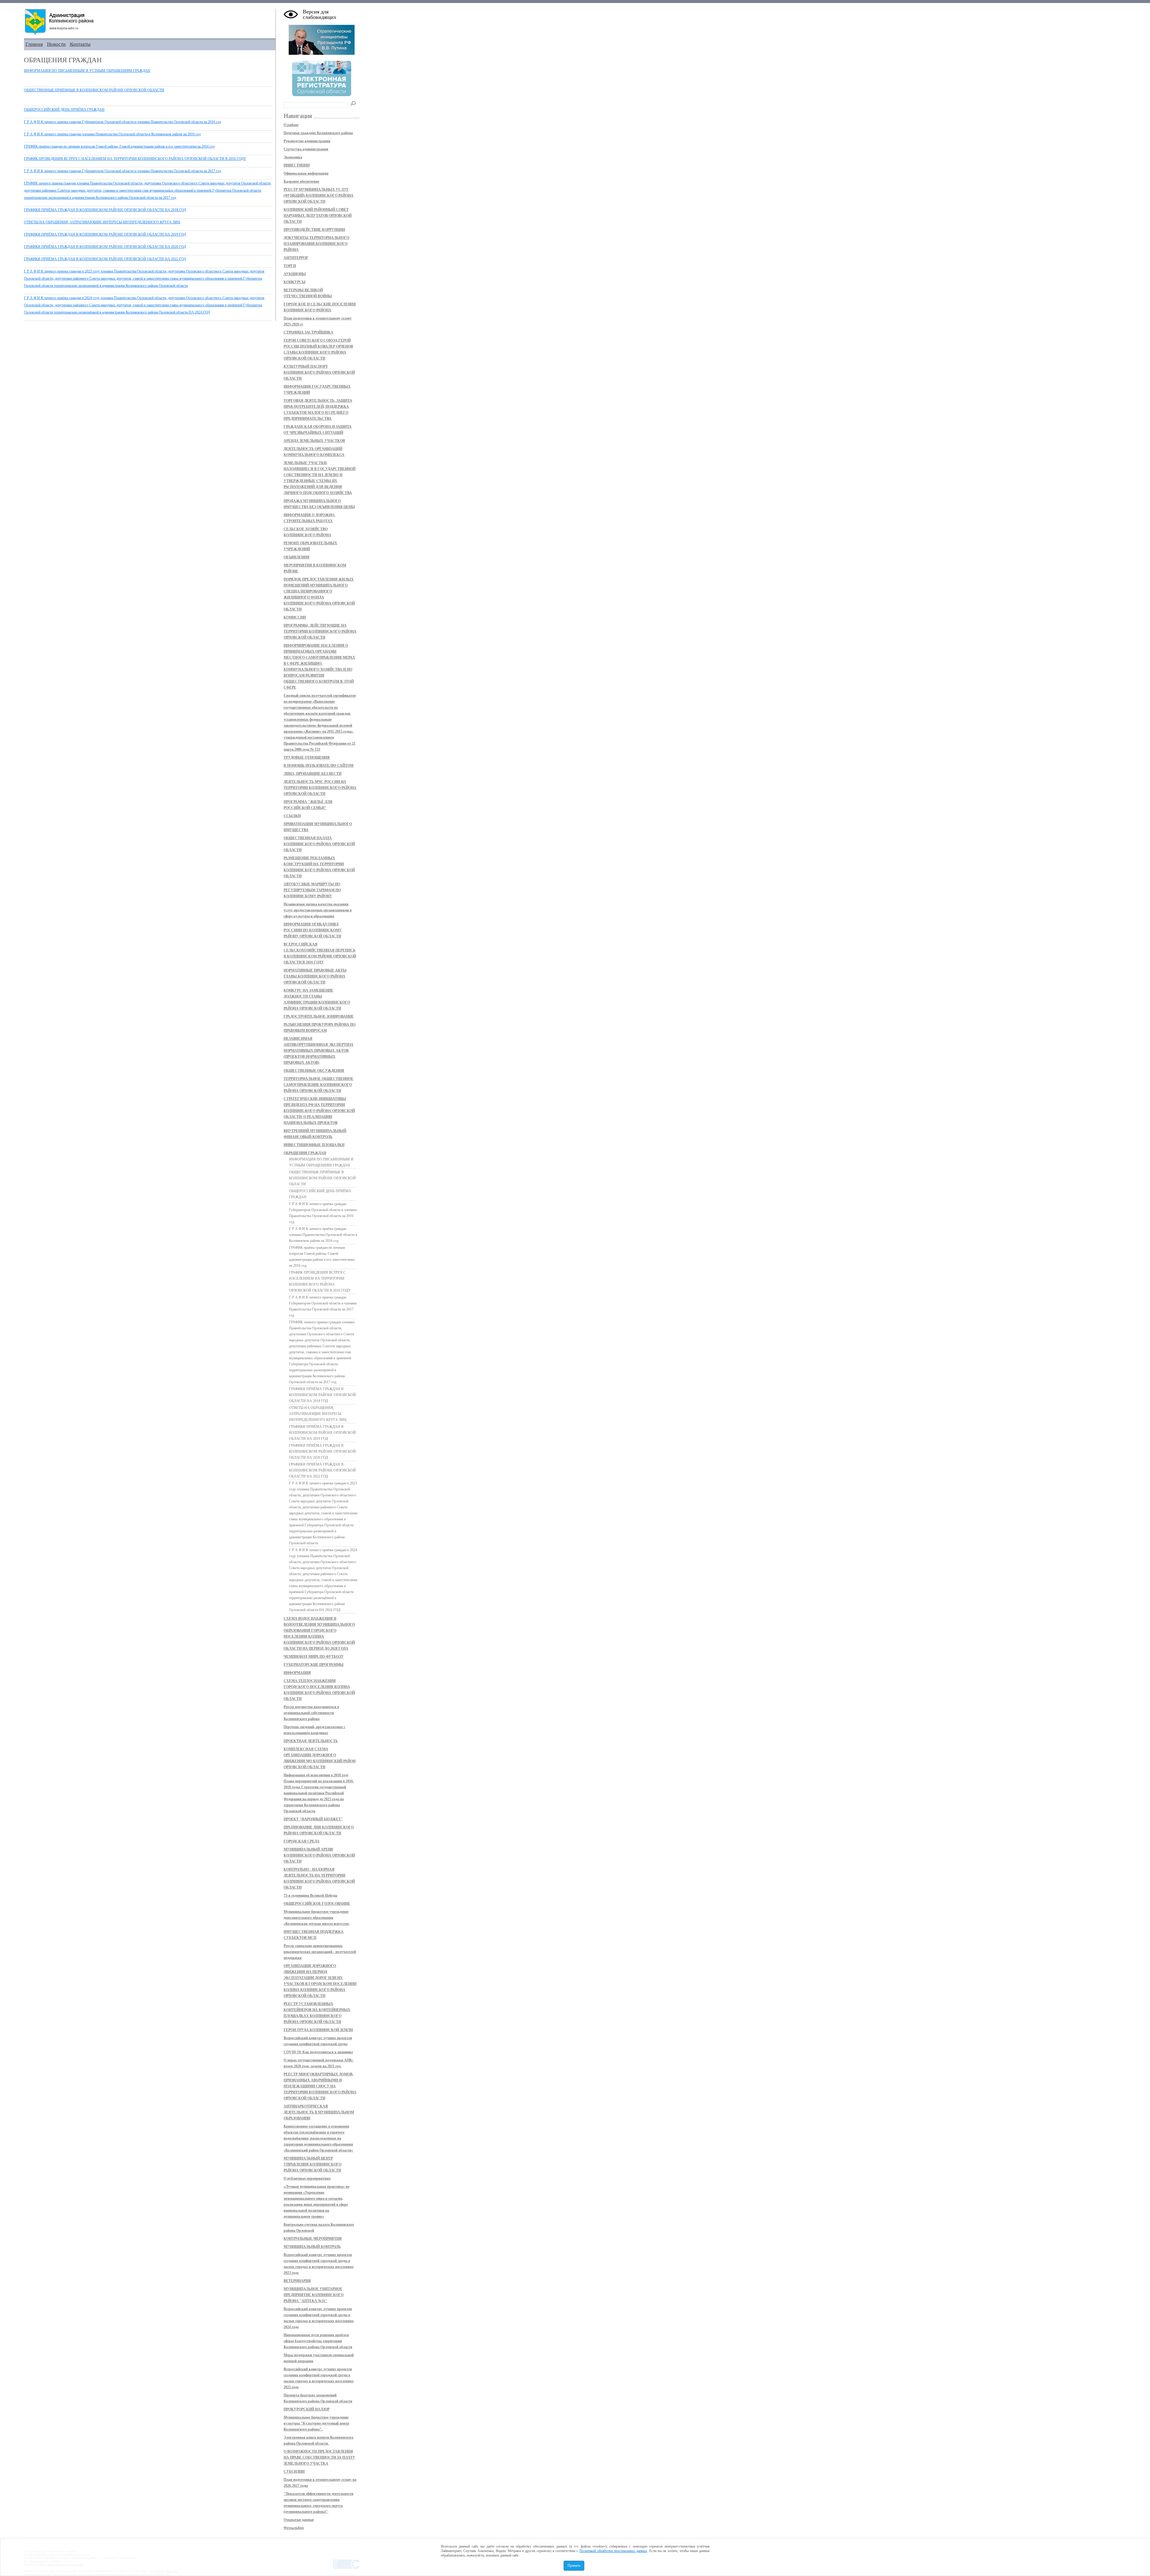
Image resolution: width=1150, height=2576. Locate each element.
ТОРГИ (290, 266)
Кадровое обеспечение (301, 181)
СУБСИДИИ (294, 2472)
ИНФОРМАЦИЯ (297, 1673)
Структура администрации (306, 149)
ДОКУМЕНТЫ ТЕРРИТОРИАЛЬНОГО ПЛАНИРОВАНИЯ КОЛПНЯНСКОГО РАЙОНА (316, 244)
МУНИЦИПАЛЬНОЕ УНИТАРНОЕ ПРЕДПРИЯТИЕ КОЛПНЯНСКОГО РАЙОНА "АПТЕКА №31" (314, 2295)
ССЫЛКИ (292, 816)
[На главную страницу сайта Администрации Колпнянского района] (150, 22)
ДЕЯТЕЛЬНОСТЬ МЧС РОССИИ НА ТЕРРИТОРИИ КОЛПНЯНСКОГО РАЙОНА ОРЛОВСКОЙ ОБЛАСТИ (320, 788)
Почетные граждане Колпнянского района (318, 133)
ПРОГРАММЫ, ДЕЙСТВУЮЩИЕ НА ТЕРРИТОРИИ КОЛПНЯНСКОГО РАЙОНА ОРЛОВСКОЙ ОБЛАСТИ (320, 631)
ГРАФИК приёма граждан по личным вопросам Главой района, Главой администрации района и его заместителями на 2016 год (119, 146)
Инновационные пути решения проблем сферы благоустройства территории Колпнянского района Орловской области (318, 2341)
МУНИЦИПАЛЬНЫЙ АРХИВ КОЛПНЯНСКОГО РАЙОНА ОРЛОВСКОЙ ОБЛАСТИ (319, 1855)
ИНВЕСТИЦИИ (297, 165)
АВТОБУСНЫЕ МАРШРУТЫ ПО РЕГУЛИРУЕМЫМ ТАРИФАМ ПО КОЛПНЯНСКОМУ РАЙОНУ (312, 890)
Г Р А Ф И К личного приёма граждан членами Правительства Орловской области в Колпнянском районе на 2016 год (112, 134)
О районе (291, 125)
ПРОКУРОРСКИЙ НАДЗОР (307, 2409)
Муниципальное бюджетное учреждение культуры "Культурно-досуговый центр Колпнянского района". (316, 2423)
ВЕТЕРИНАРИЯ (297, 2281)
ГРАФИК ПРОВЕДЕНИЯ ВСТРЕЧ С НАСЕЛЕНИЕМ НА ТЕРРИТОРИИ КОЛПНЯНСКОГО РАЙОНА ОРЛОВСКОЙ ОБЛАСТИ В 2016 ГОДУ (135, 159)
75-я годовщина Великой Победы (310, 1895)
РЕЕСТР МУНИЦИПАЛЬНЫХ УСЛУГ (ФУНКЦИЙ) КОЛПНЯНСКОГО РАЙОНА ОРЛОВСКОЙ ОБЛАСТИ (318, 196)
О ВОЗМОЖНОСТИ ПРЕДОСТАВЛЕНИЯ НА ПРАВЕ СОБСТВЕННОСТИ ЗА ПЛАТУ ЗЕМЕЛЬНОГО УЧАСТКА (319, 2457)
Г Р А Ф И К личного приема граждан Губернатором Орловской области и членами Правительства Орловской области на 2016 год (122, 122)
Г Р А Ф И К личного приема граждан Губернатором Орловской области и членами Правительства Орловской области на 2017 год (122, 171)
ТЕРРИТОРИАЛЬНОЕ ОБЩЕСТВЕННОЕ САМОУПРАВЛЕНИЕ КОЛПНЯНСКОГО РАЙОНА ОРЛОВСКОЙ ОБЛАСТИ (318, 1085)
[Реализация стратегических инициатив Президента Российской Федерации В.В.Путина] (322, 54)
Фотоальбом (294, 2528)
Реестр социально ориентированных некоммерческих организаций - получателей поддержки (320, 1952)
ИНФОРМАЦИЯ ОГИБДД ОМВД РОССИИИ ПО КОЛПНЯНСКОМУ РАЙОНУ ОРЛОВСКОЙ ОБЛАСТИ (313, 930)
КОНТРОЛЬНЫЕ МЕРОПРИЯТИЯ (313, 2239)
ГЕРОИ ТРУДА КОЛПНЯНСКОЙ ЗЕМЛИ (318, 2030)
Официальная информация (306, 173)
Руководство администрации (307, 141)
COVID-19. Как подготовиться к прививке (318, 2052)
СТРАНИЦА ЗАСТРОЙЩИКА (308, 332)
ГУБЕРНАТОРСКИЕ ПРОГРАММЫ (314, 1665)
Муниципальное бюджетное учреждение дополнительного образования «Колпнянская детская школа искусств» (317, 1918)
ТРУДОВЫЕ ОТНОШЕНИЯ (307, 757)
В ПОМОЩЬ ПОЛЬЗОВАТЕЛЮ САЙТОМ (318, 766)
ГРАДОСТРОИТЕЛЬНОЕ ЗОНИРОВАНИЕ (319, 1016)
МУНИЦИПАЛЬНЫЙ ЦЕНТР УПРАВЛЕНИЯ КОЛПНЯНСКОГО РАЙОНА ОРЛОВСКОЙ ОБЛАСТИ (313, 2164)
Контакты (80, 44)
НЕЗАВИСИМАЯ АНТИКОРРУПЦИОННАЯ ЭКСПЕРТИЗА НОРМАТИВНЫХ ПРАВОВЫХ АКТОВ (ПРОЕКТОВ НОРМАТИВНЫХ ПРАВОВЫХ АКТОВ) (318, 1051)
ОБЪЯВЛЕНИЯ (296, 557)
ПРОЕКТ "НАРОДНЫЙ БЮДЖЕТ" (313, 1819)
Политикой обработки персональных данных (613, 2551)
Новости (56, 44)
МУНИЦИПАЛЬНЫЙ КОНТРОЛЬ (312, 2247)
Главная (34, 44)
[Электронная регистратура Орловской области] (322, 95)
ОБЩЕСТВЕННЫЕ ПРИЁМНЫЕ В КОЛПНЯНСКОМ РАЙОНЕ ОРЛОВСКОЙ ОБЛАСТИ (94, 90)
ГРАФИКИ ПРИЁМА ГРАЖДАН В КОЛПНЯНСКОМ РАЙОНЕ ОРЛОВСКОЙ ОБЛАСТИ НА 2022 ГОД (105, 259)
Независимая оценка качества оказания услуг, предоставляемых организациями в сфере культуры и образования (318, 910)
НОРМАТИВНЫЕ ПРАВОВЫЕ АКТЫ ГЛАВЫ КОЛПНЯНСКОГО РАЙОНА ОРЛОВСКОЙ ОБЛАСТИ (315, 976)
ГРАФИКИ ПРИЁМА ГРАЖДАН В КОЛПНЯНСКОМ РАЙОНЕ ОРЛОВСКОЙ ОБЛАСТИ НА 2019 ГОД (105, 234)
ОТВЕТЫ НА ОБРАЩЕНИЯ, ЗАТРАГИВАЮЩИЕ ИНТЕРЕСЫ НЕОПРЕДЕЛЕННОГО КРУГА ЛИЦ (102, 222)
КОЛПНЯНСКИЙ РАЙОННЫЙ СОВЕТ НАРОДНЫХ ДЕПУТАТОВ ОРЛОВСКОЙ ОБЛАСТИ (318, 216)
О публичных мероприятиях (307, 2178)
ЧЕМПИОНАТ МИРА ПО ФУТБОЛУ (314, 1657)
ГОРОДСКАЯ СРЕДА (302, 1841)
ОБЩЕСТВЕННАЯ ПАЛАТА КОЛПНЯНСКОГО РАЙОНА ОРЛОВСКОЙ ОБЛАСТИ (319, 844)
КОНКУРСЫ (295, 282)
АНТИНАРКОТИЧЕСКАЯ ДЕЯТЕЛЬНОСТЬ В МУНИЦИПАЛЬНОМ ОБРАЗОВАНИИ (319, 2112)
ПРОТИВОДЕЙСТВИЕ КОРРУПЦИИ (314, 230)
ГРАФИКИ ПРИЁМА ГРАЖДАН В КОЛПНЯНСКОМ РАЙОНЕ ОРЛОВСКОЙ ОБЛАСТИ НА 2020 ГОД (105, 247)
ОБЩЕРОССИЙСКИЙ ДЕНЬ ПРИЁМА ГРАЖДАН (64, 110)
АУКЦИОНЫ (295, 274)
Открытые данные (299, 2520)
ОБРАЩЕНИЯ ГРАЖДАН (305, 1153)
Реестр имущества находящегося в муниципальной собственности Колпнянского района (311, 1713)
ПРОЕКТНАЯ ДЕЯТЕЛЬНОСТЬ (311, 1741)
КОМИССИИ (295, 617)
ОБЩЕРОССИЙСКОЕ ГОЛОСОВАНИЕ (317, 1904)
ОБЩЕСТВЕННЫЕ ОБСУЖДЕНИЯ (314, 1071)
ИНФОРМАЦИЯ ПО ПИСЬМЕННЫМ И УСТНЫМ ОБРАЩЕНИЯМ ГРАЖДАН (87, 71)
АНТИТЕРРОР (296, 258)
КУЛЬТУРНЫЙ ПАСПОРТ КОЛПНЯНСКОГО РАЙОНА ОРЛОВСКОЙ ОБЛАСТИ (319, 372)
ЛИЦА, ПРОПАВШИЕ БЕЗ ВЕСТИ (313, 774)
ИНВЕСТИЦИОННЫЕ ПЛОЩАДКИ (314, 1145)
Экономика (293, 157)
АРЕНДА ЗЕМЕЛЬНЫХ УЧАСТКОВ (314, 441)
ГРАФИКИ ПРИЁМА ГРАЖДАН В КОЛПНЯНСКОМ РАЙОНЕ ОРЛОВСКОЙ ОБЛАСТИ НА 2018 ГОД (105, 210)
